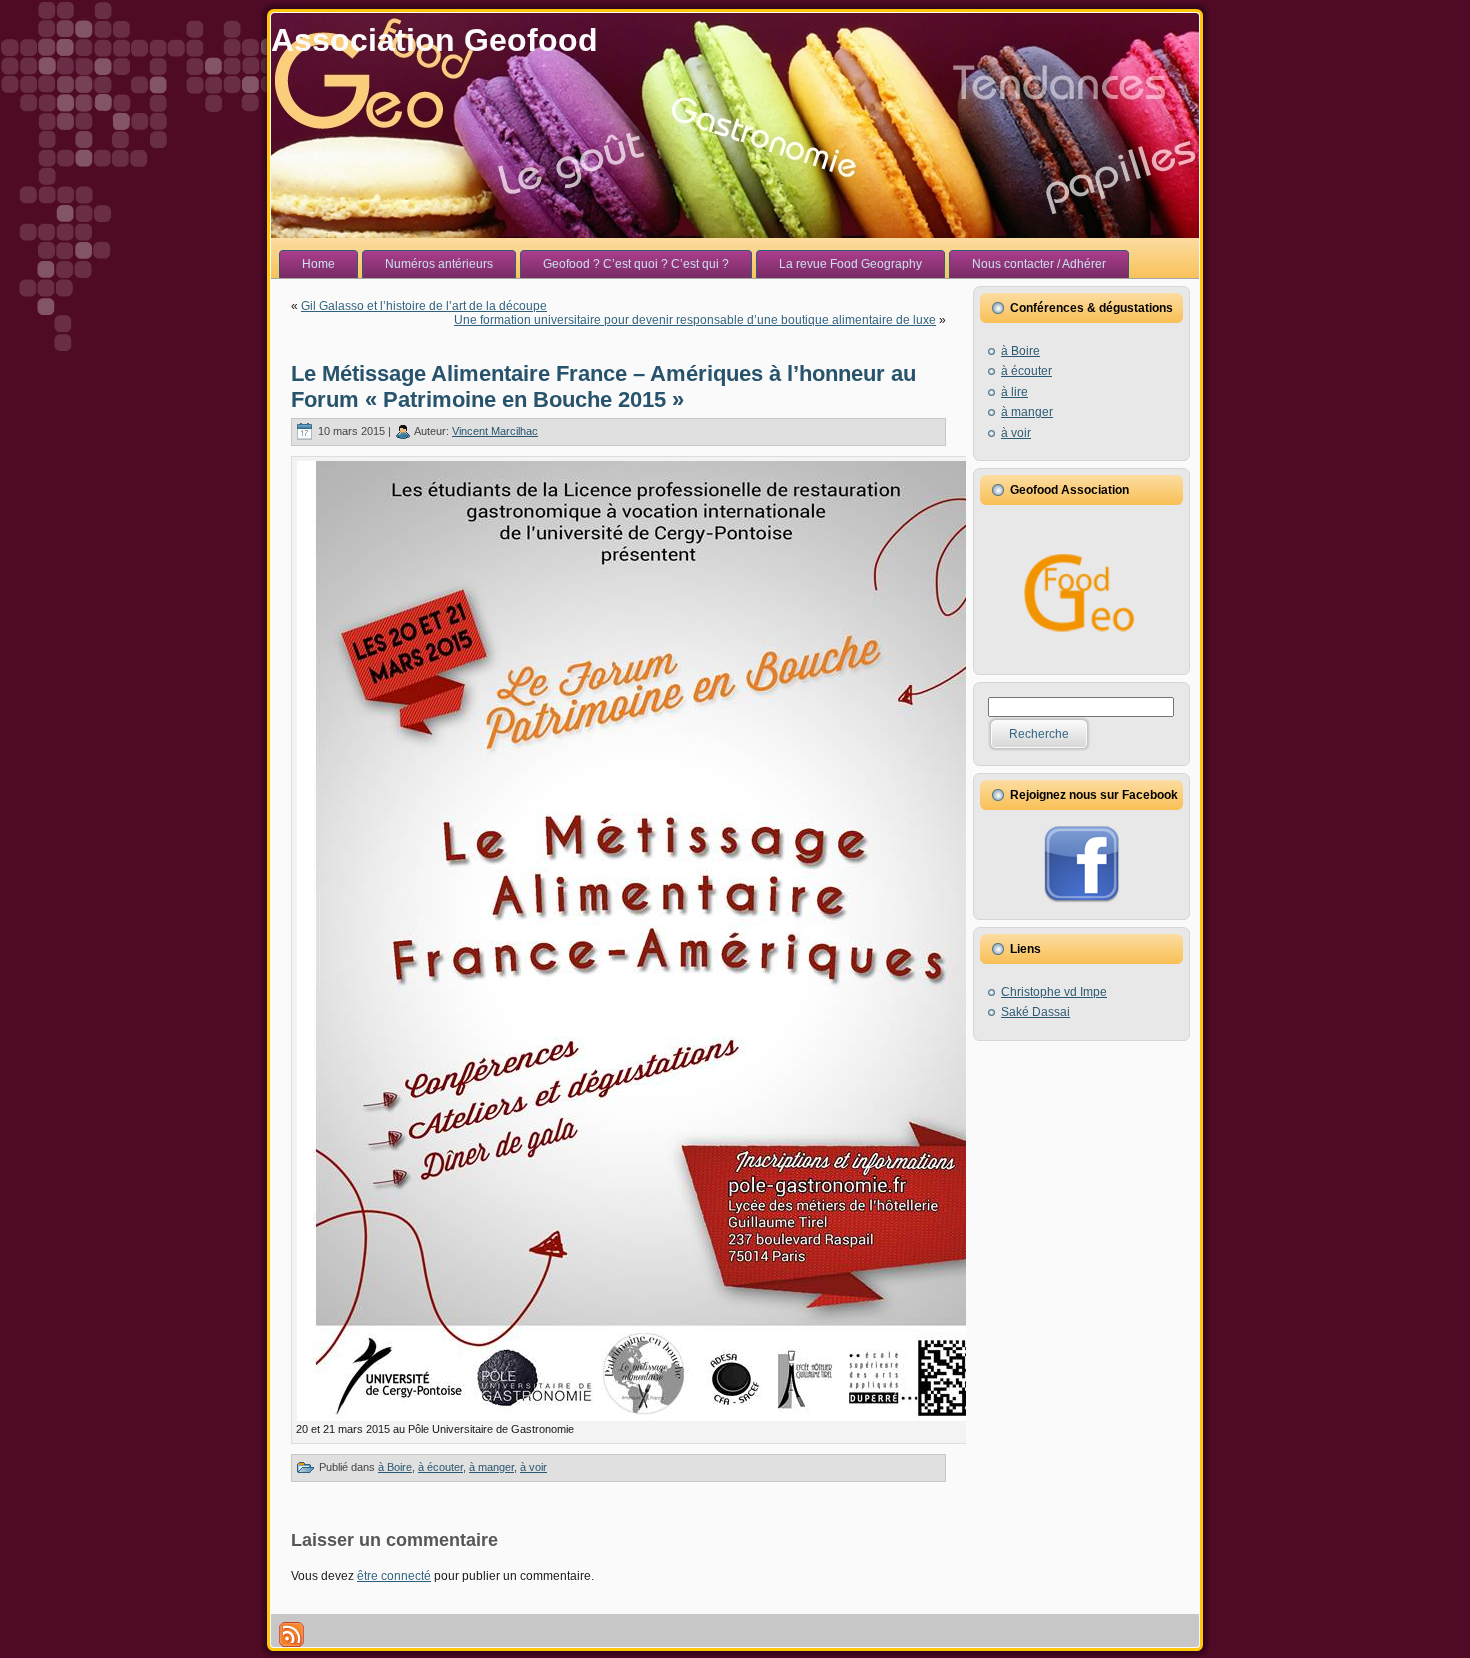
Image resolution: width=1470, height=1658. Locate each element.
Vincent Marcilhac (495, 431)
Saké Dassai (1035, 1012)
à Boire (395, 1467)
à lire (1014, 392)
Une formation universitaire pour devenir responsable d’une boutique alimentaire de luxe (695, 320)
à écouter (440, 1467)
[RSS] (291, 1634)
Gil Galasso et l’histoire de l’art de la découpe (424, 306)
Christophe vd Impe (1054, 992)
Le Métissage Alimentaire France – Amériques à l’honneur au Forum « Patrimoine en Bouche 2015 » (603, 386)
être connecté (394, 1576)
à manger (491, 1467)
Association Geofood (434, 40)
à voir (533, 1467)
